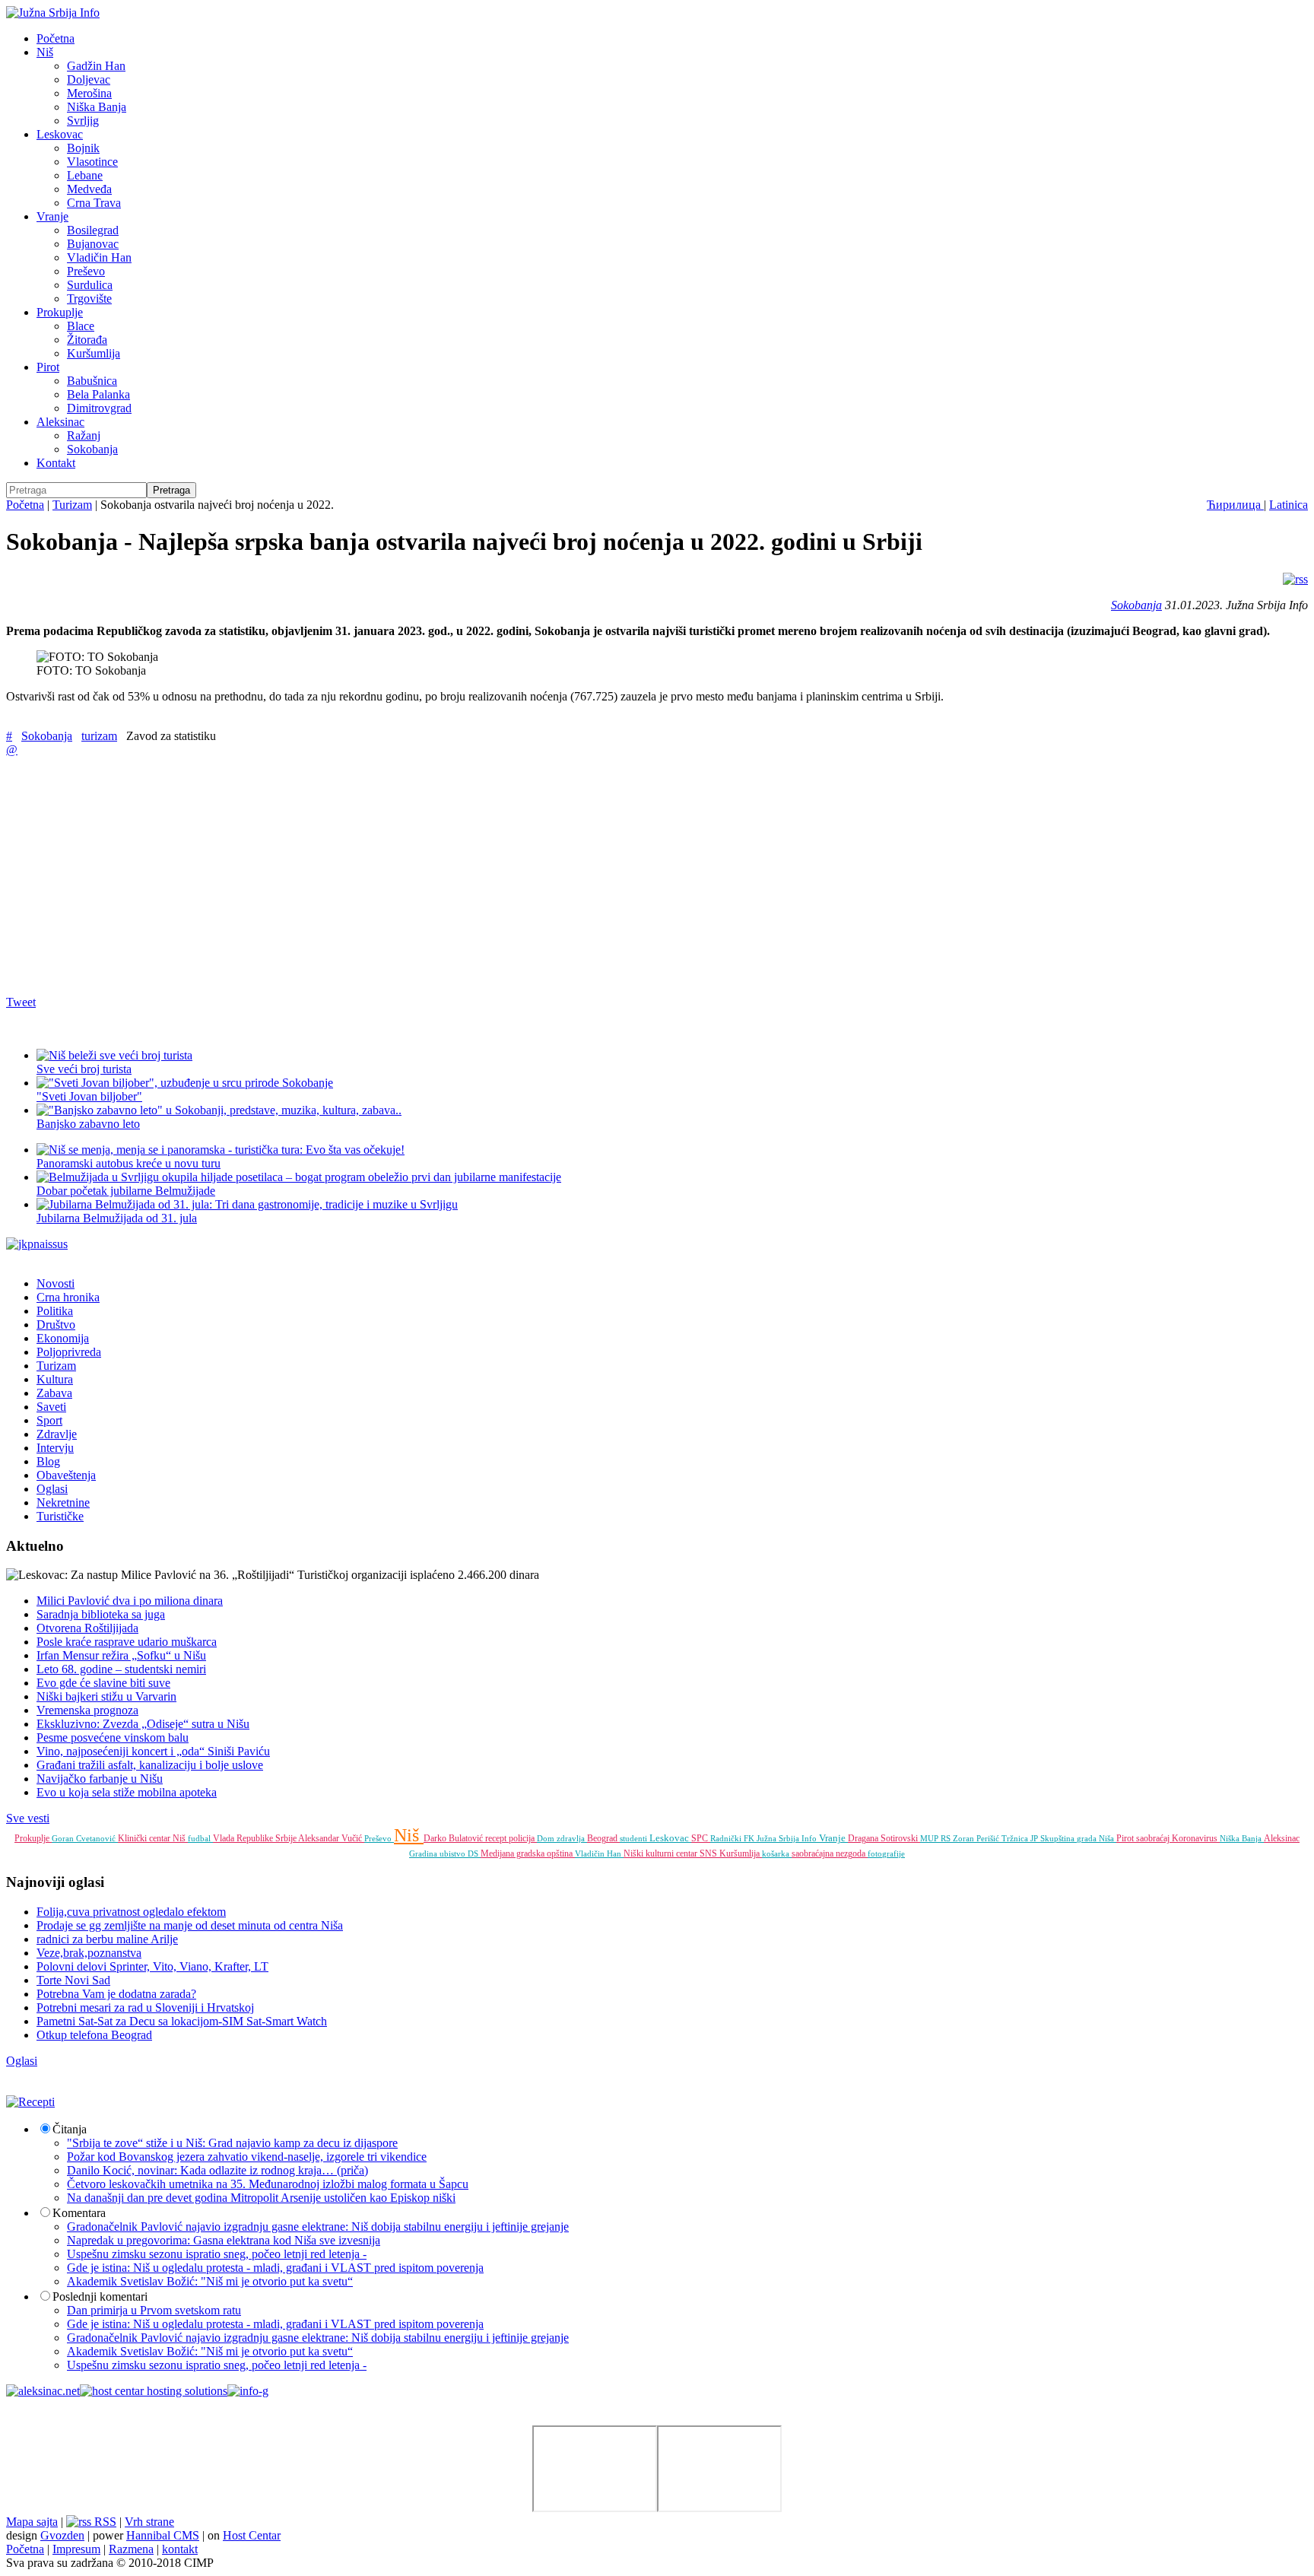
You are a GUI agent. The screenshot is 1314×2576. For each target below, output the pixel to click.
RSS (104, 2522)
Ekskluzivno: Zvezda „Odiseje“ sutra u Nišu (143, 1724)
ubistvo (454, 1853)
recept (497, 1838)
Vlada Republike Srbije (255, 1838)
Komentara (79, 2213)
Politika (55, 1311)
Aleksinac (60, 422)
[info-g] (248, 2391)
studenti (635, 1838)
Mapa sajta (32, 2522)
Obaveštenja (66, 1475)
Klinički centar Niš (153, 1838)
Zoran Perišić (977, 1838)
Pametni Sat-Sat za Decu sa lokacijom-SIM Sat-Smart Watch (182, 2021)
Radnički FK (733, 1838)
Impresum (76, 2549)
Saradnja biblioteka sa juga (101, 1614)
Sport (49, 1420)
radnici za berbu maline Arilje (107, 1939)
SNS (709, 1853)
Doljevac (89, 79)
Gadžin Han (96, 66)
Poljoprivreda (69, 1352)
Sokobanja (92, 449)
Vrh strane (149, 2522)
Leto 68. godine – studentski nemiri (121, 1669)
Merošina (89, 93)
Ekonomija (63, 1338)
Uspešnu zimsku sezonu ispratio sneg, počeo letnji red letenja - (217, 2254)
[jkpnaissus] (37, 1244)
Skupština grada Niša (1078, 1838)
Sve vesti (28, 1818)
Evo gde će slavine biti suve (103, 1683)
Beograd (603, 1838)
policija (523, 1838)
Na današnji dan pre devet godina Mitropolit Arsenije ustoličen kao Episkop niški (261, 2198)
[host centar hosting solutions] (154, 2391)
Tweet (21, 1002)
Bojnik (83, 148)
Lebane (85, 175)
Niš (45, 52)
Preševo (86, 271)
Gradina (424, 1853)
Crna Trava (94, 203)
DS (474, 1853)
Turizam (72, 505)
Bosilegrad (93, 230)
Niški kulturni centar (662, 1853)
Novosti (56, 1283)
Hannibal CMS (163, 2535)
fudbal (200, 1838)
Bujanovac (93, 244)
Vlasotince (92, 162)
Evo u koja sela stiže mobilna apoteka (127, 1792)
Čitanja (70, 2129)
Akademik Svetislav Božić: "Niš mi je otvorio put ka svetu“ (210, 2281)
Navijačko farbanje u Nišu (100, 1779)
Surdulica (90, 285)
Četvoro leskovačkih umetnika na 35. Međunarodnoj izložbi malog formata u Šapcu (268, 2184)
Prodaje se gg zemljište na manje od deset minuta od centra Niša (190, 1925)
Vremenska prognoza (87, 1710)
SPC (701, 1838)
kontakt (180, 2549)
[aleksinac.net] (43, 2391)
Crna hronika (68, 1297)
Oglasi (52, 1489)
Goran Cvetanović (85, 1838)
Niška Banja (97, 107)
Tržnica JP (1021, 1838)
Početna (56, 38)
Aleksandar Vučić (331, 1838)
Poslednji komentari (100, 2296)
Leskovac (60, 134)
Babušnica (92, 381)
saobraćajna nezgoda (830, 1853)
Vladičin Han (99, 257)
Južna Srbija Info (788, 1838)
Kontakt (56, 463)
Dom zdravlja (562, 1838)
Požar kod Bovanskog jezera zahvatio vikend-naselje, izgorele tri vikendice (247, 2157)
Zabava (54, 1393)
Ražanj (84, 435)
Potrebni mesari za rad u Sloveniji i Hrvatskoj (145, 2007)
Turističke (60, 1516)
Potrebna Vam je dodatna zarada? (116, 1994)
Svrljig (83, 121)
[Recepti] (30, 2102)
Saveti (51, 1407)
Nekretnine (63, 1502)
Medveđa (89, 189)
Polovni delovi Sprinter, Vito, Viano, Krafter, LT (152, 1966)
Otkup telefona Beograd (94, 2035)
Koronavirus (1196, 1838)
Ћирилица (1235, 505)
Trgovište (89, 299)
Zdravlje (57, 1434)
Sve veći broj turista (84, 1069)
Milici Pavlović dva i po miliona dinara (130, 1601)
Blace (81, 326)
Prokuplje (60, 312)
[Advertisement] (462, 875)
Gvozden (62, 2535)
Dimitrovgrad (99, 408)
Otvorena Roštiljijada (87, 1628)
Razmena (131, 2549)
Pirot (48, 367)
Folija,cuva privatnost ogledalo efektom (131, 1912)
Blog (48, 1461)
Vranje (52, 216)
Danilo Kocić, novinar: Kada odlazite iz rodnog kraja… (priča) (217, 2170)
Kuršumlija (94, 353)
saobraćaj (1154, 1838)
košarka (777, 1853)
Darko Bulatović (454, 1838)
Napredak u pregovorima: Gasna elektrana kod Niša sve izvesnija (224, 2240)
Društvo (56, 1325)
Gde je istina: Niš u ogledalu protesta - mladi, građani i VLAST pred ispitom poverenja (275, 2268)
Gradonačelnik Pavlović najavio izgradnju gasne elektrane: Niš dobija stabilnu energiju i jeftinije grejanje (318, 2227)
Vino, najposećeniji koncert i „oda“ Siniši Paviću (153, 1751)
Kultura (55, 1379)
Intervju (55, 1448)
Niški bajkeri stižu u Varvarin (106, 1696)
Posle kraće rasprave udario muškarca (127, 1642)
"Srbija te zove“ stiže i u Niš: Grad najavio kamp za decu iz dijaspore (232, 2143)
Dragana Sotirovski (884, 1838)
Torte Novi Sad (73, 1980)
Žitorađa (87, 340)
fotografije (886, 1853)
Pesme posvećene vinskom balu (113, 1737)
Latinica (1289, 505)
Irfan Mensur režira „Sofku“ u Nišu (121, 1655)
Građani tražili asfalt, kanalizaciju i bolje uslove (150, 1765)
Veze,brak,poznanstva (89, 1953)
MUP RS (936, 1838)
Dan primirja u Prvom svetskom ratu (154, 2310)
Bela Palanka (98, 394)
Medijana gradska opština (528, 1853)
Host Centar (252, 2535)
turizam (99, 736)
